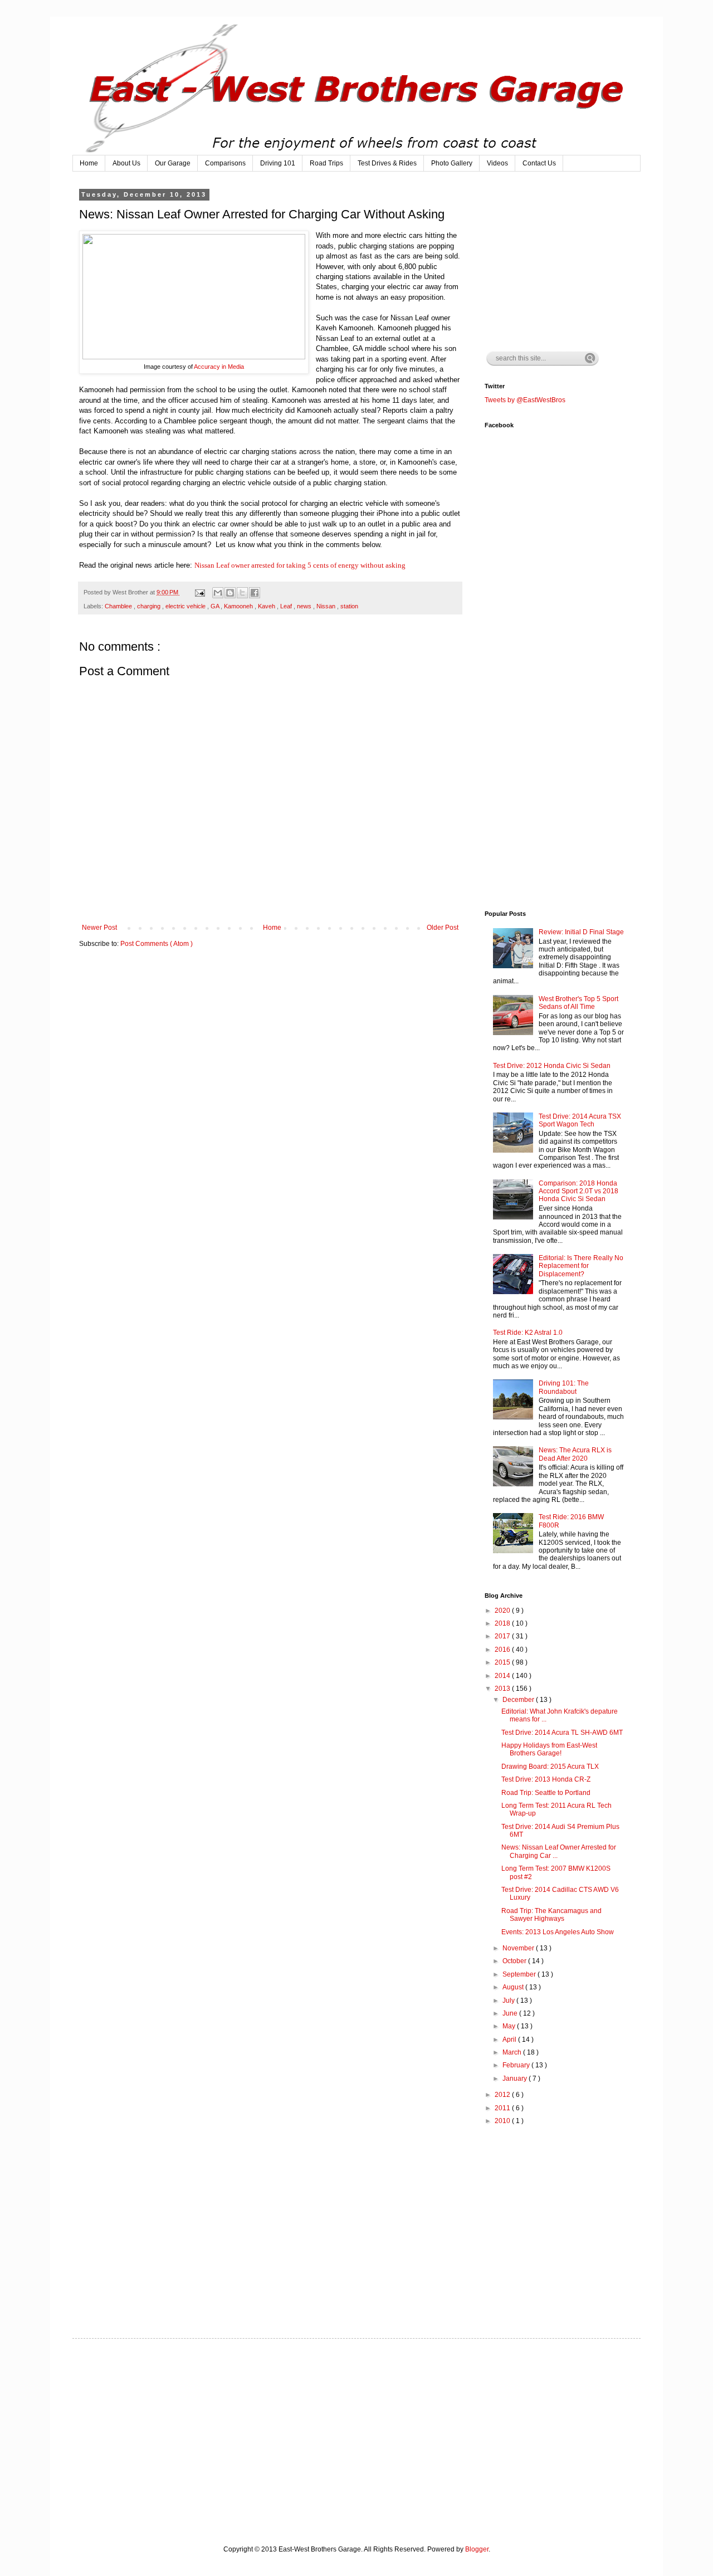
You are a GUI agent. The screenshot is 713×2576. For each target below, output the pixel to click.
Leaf (287, 606)
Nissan (327, 606)
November (519, 1948)
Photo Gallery (452, 163)
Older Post (443, 928)
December (519, 1700)
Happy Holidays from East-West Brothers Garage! (549, 1749)
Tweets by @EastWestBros (525, 400)
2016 (503, 1650)
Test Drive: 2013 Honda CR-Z (546, 1779)
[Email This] (218, 593)
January (516, 2079)
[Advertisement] (568, 261)
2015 (503, 1662)
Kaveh (267, 606)
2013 (503, 1689)
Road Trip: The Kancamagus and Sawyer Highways (551, 1915)
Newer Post (99, 928)
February (517, 2065)
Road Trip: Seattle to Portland (546, 1793)
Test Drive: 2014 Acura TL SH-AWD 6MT (562, 1733)
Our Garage (173, 163)
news (305, 606)
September (520, 1974)
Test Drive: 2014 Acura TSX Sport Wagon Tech (580, 1120)
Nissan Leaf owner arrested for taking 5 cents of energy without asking (300, 565)
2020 (503, 1611)
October (515, 1961)
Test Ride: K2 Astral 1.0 (528, 1333)
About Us (126, 163)
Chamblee (119, 606)
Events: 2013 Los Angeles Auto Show (558, 1932)
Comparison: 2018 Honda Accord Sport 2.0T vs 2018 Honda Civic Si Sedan (578, 1191)
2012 (503, 2095)
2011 (503, 2108)
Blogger (477, 2549)
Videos (497, 163)
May (510, 2026)
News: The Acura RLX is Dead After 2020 (575, 1454)
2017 (503, 1636)
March (513, 2052)
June (511, 2013)
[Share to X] (242, 593)
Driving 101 (278, 163)
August (514, 1987)
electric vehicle (186, 606)
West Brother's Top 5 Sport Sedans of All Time (578, 1003)
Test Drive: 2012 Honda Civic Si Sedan (552, 1066)
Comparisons (225, 163)
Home (89, 163)
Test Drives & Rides (387, 163)
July (509, 2001)
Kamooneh (239, 606)
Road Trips (326, 163)
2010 (503, 2121)
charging (150, 606)
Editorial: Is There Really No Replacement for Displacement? (581, 1266)
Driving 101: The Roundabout (564, 1387)
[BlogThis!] (230, 593)
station (349, 606)
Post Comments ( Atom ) (157, 944)
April (510, 2040)
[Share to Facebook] (255, 593)
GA (216, 606)
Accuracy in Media (219, 367)
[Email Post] (199, 592)
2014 (503, 1676)
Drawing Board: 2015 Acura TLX (550, 1767)
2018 (503, 1623)
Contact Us (539, 163)
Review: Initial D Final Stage (581, 932)
